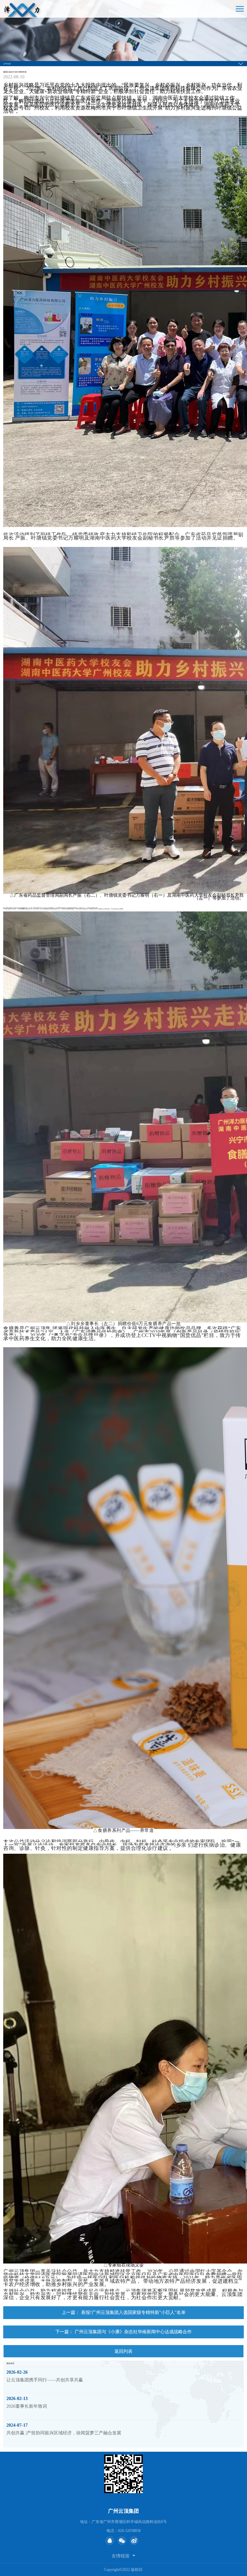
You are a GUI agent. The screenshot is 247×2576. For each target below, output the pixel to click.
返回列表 (123, 2351)
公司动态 (7, 64)
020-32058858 (129, 2531)
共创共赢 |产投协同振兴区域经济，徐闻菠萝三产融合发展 (64, 2433)
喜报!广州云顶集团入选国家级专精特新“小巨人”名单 (133, 2312)
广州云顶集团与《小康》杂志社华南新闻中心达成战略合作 (133, 2332)
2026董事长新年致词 (27, 2406)
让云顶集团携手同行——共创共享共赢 (45, 2380)
